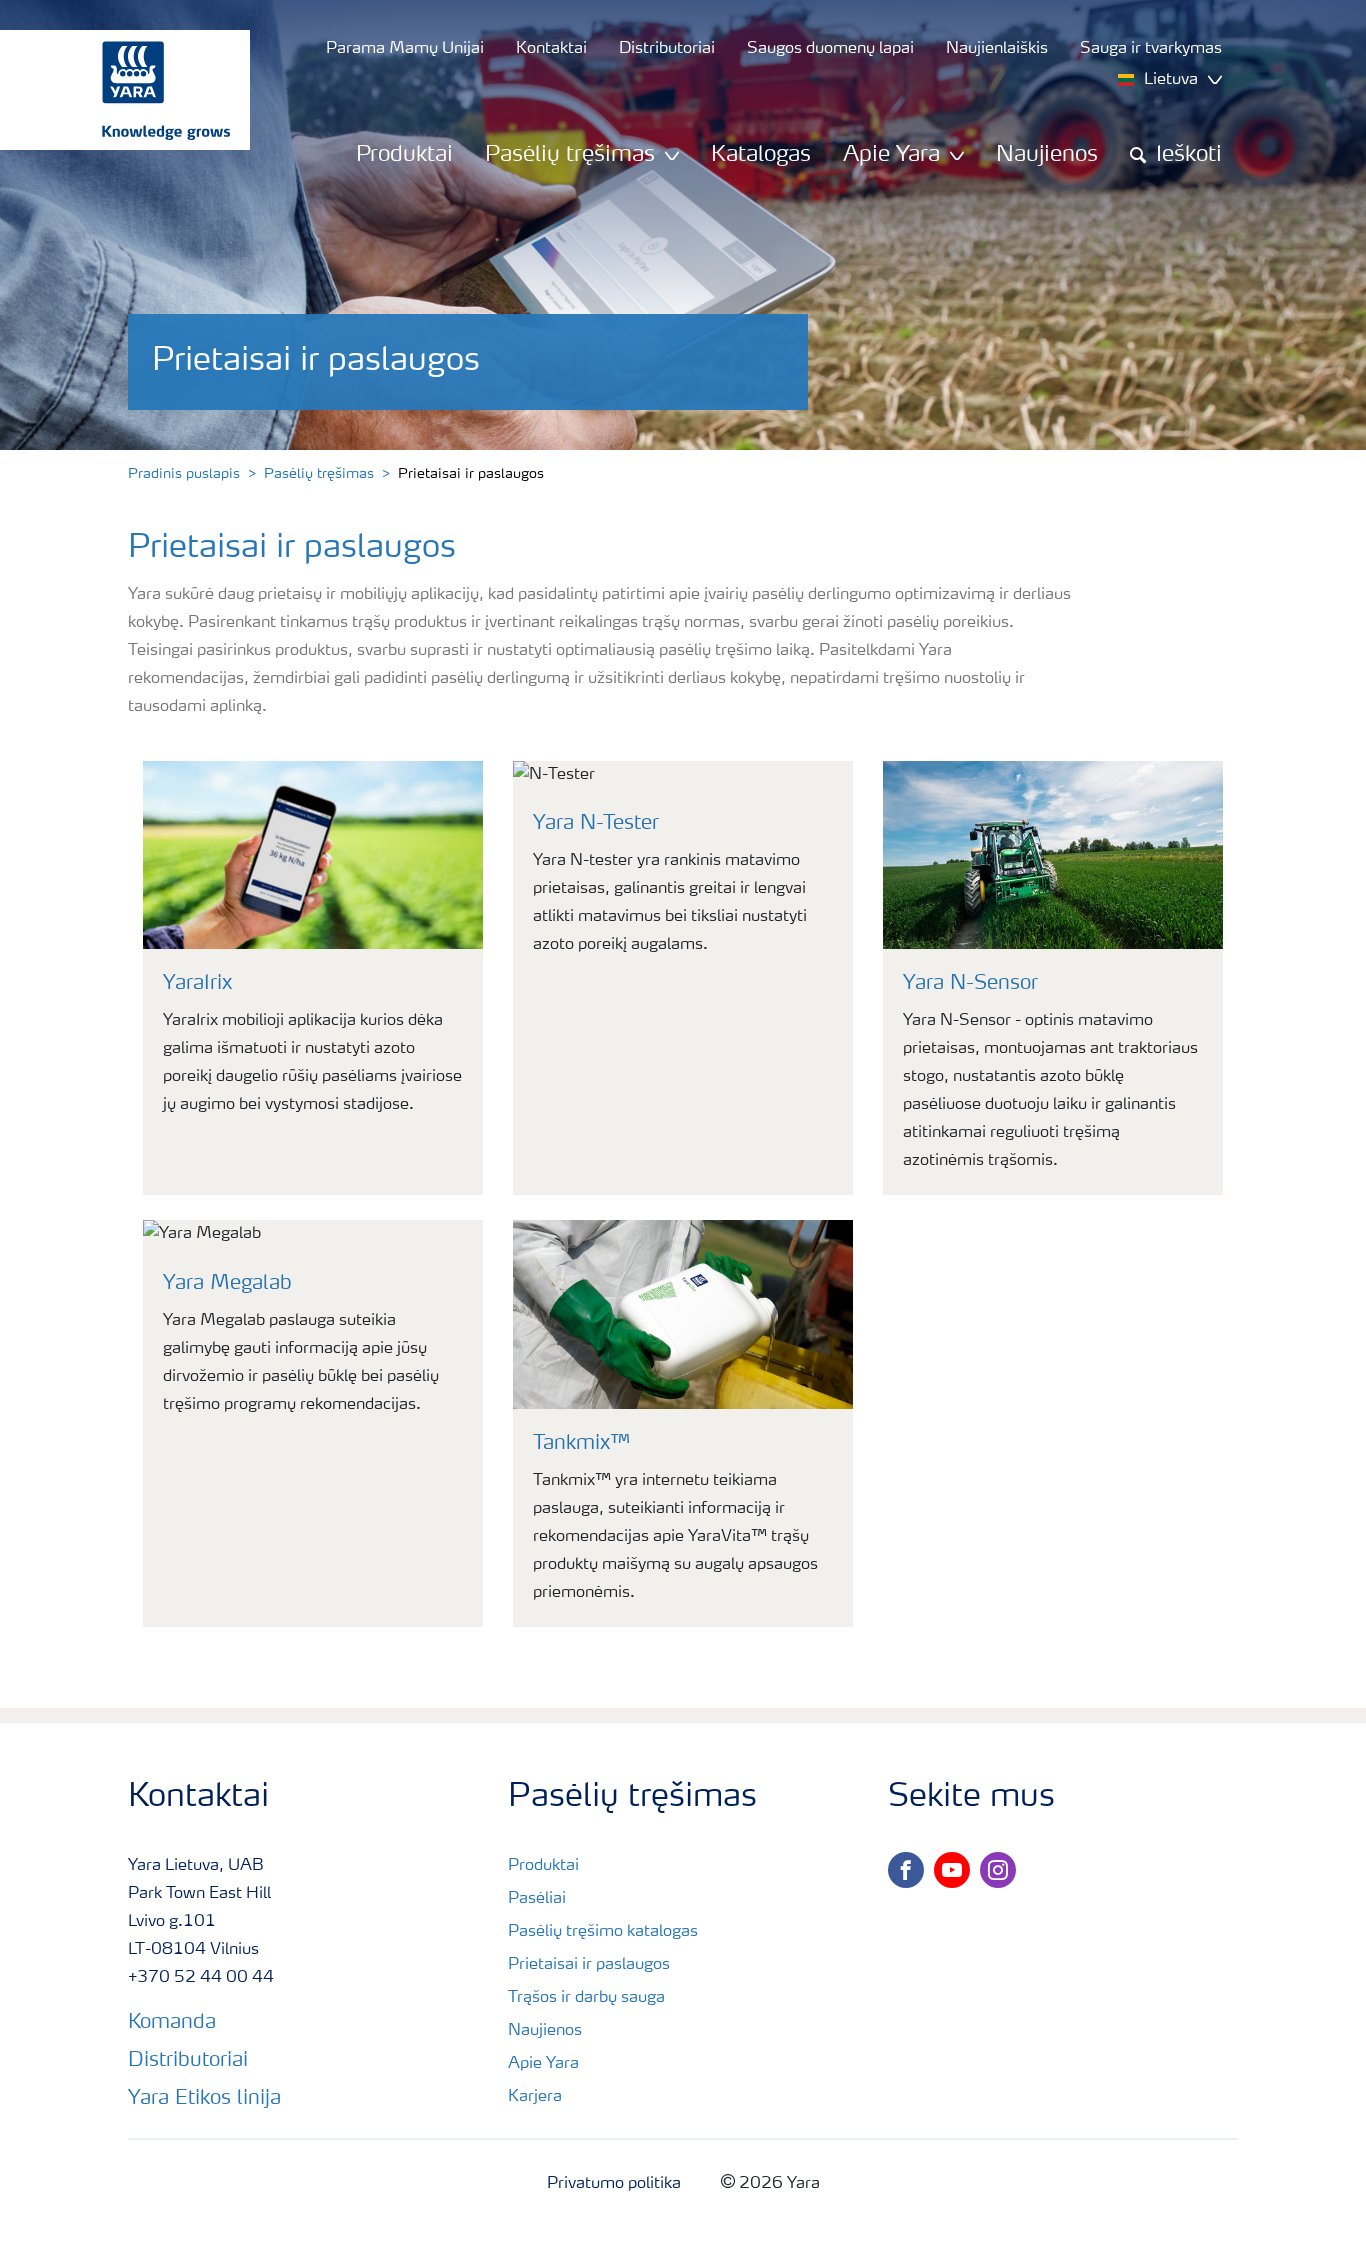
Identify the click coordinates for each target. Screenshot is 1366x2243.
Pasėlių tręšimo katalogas (603, 1932)
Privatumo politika (614, 2184)
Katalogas (761, 155)
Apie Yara (543, 2064)
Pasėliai (537, 1899)
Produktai (404, 155)
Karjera (535, 2097)
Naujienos (1047, 155)
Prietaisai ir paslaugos (589, 1965)
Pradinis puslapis (184, 474)
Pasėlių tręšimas (319, 474)
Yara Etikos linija (204, 2099)
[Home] (115, 90)
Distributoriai (188, 2061)
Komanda (172, 2023)
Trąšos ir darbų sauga (586, 1998)
